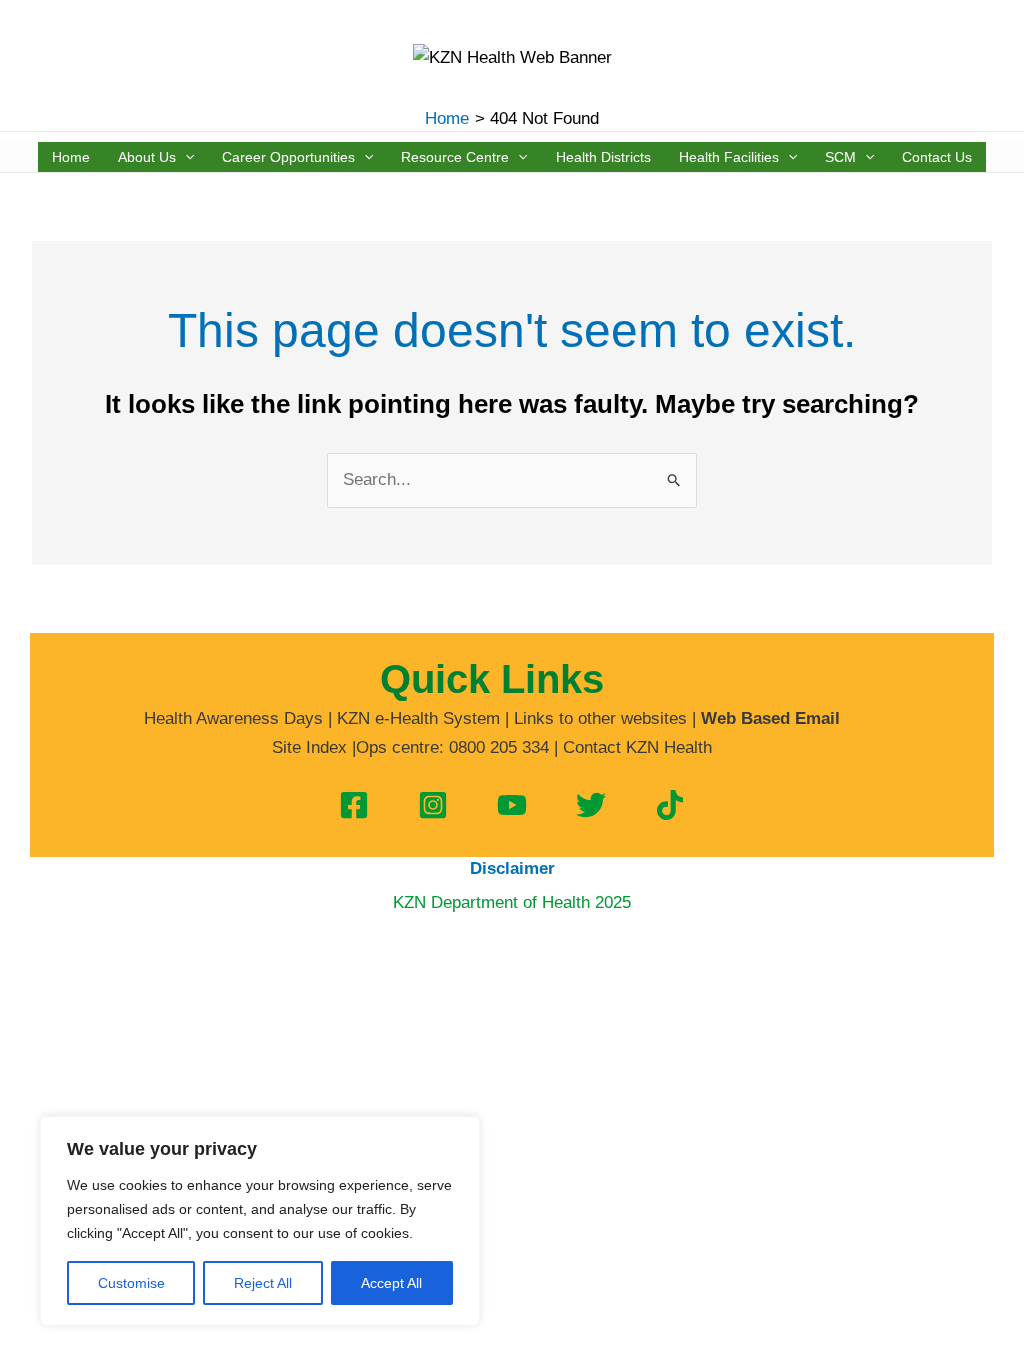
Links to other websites (600, 718)
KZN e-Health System (418, 718)
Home (71, 157)
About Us (147, 157)
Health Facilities (729, 157)
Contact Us (937, 157)
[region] (260, 1221)
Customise (131, 1283)
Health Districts (603, 157)
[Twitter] (591, 805)
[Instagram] (433, 805)
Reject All (263, 1283)
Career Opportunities (288, 157)
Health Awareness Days (233, 718)
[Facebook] (354, 805)
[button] (185, 157)
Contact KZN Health (637, 747)
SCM (840, 157)
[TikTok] (670, 805)
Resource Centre (455, 157)
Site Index (309, 747)
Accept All (391, 1283)
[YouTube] (512, 805)
